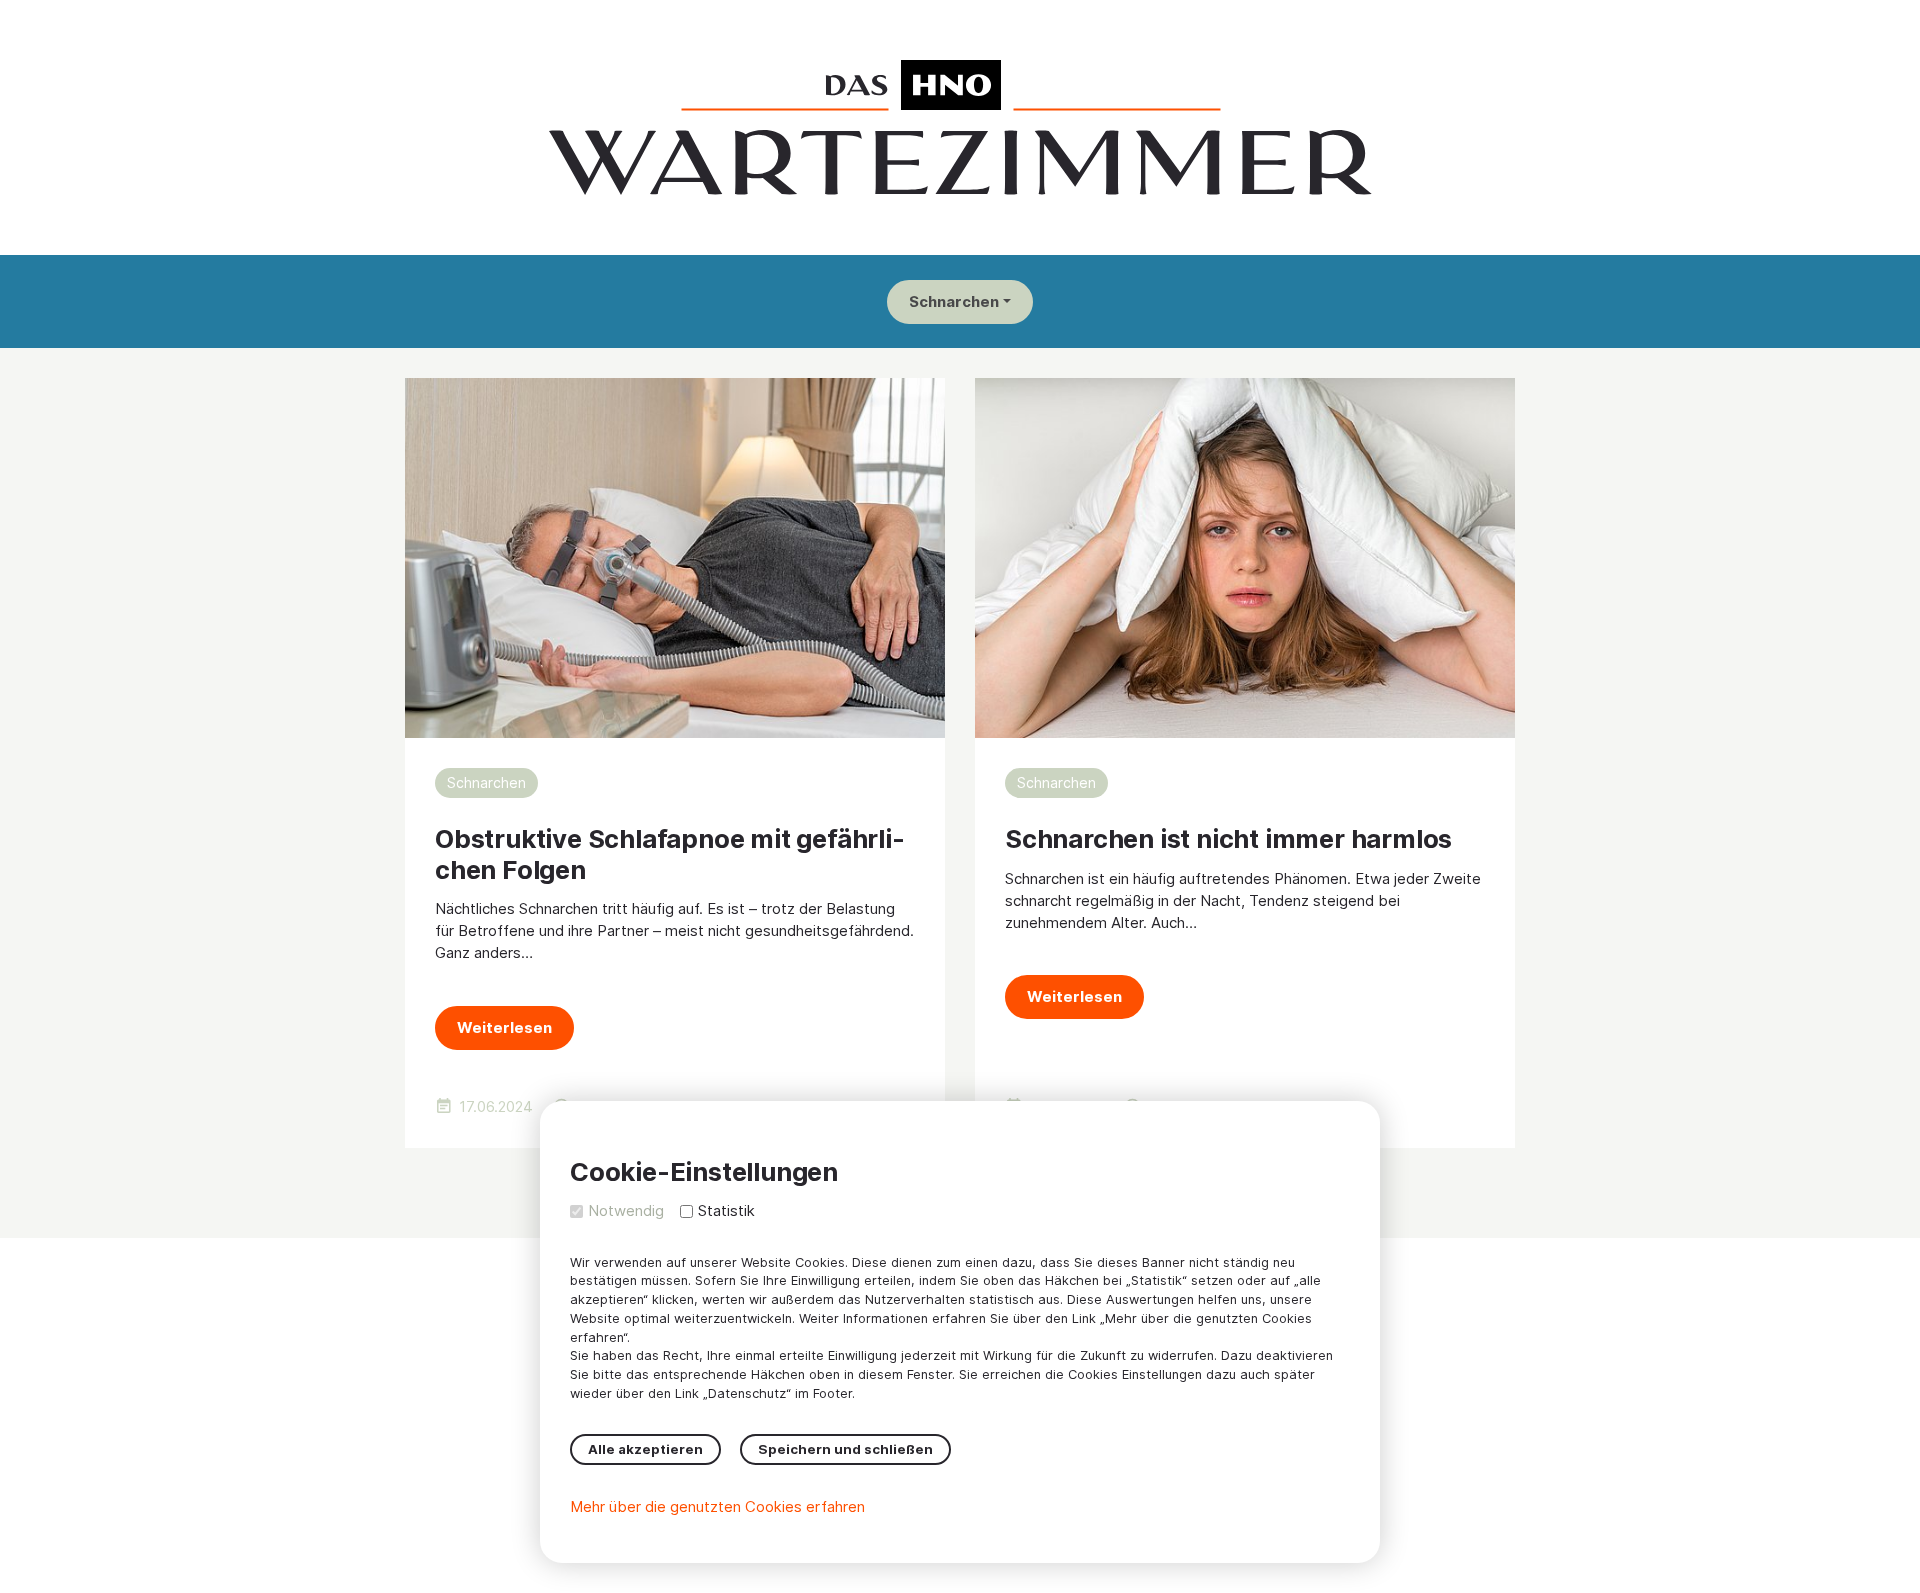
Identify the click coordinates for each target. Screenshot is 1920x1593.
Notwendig (626, 1210)
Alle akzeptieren (645, 1449)
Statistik (726, 1210)
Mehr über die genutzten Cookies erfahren (717, 1506)
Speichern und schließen (845, 1449)
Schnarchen (954, 301)
